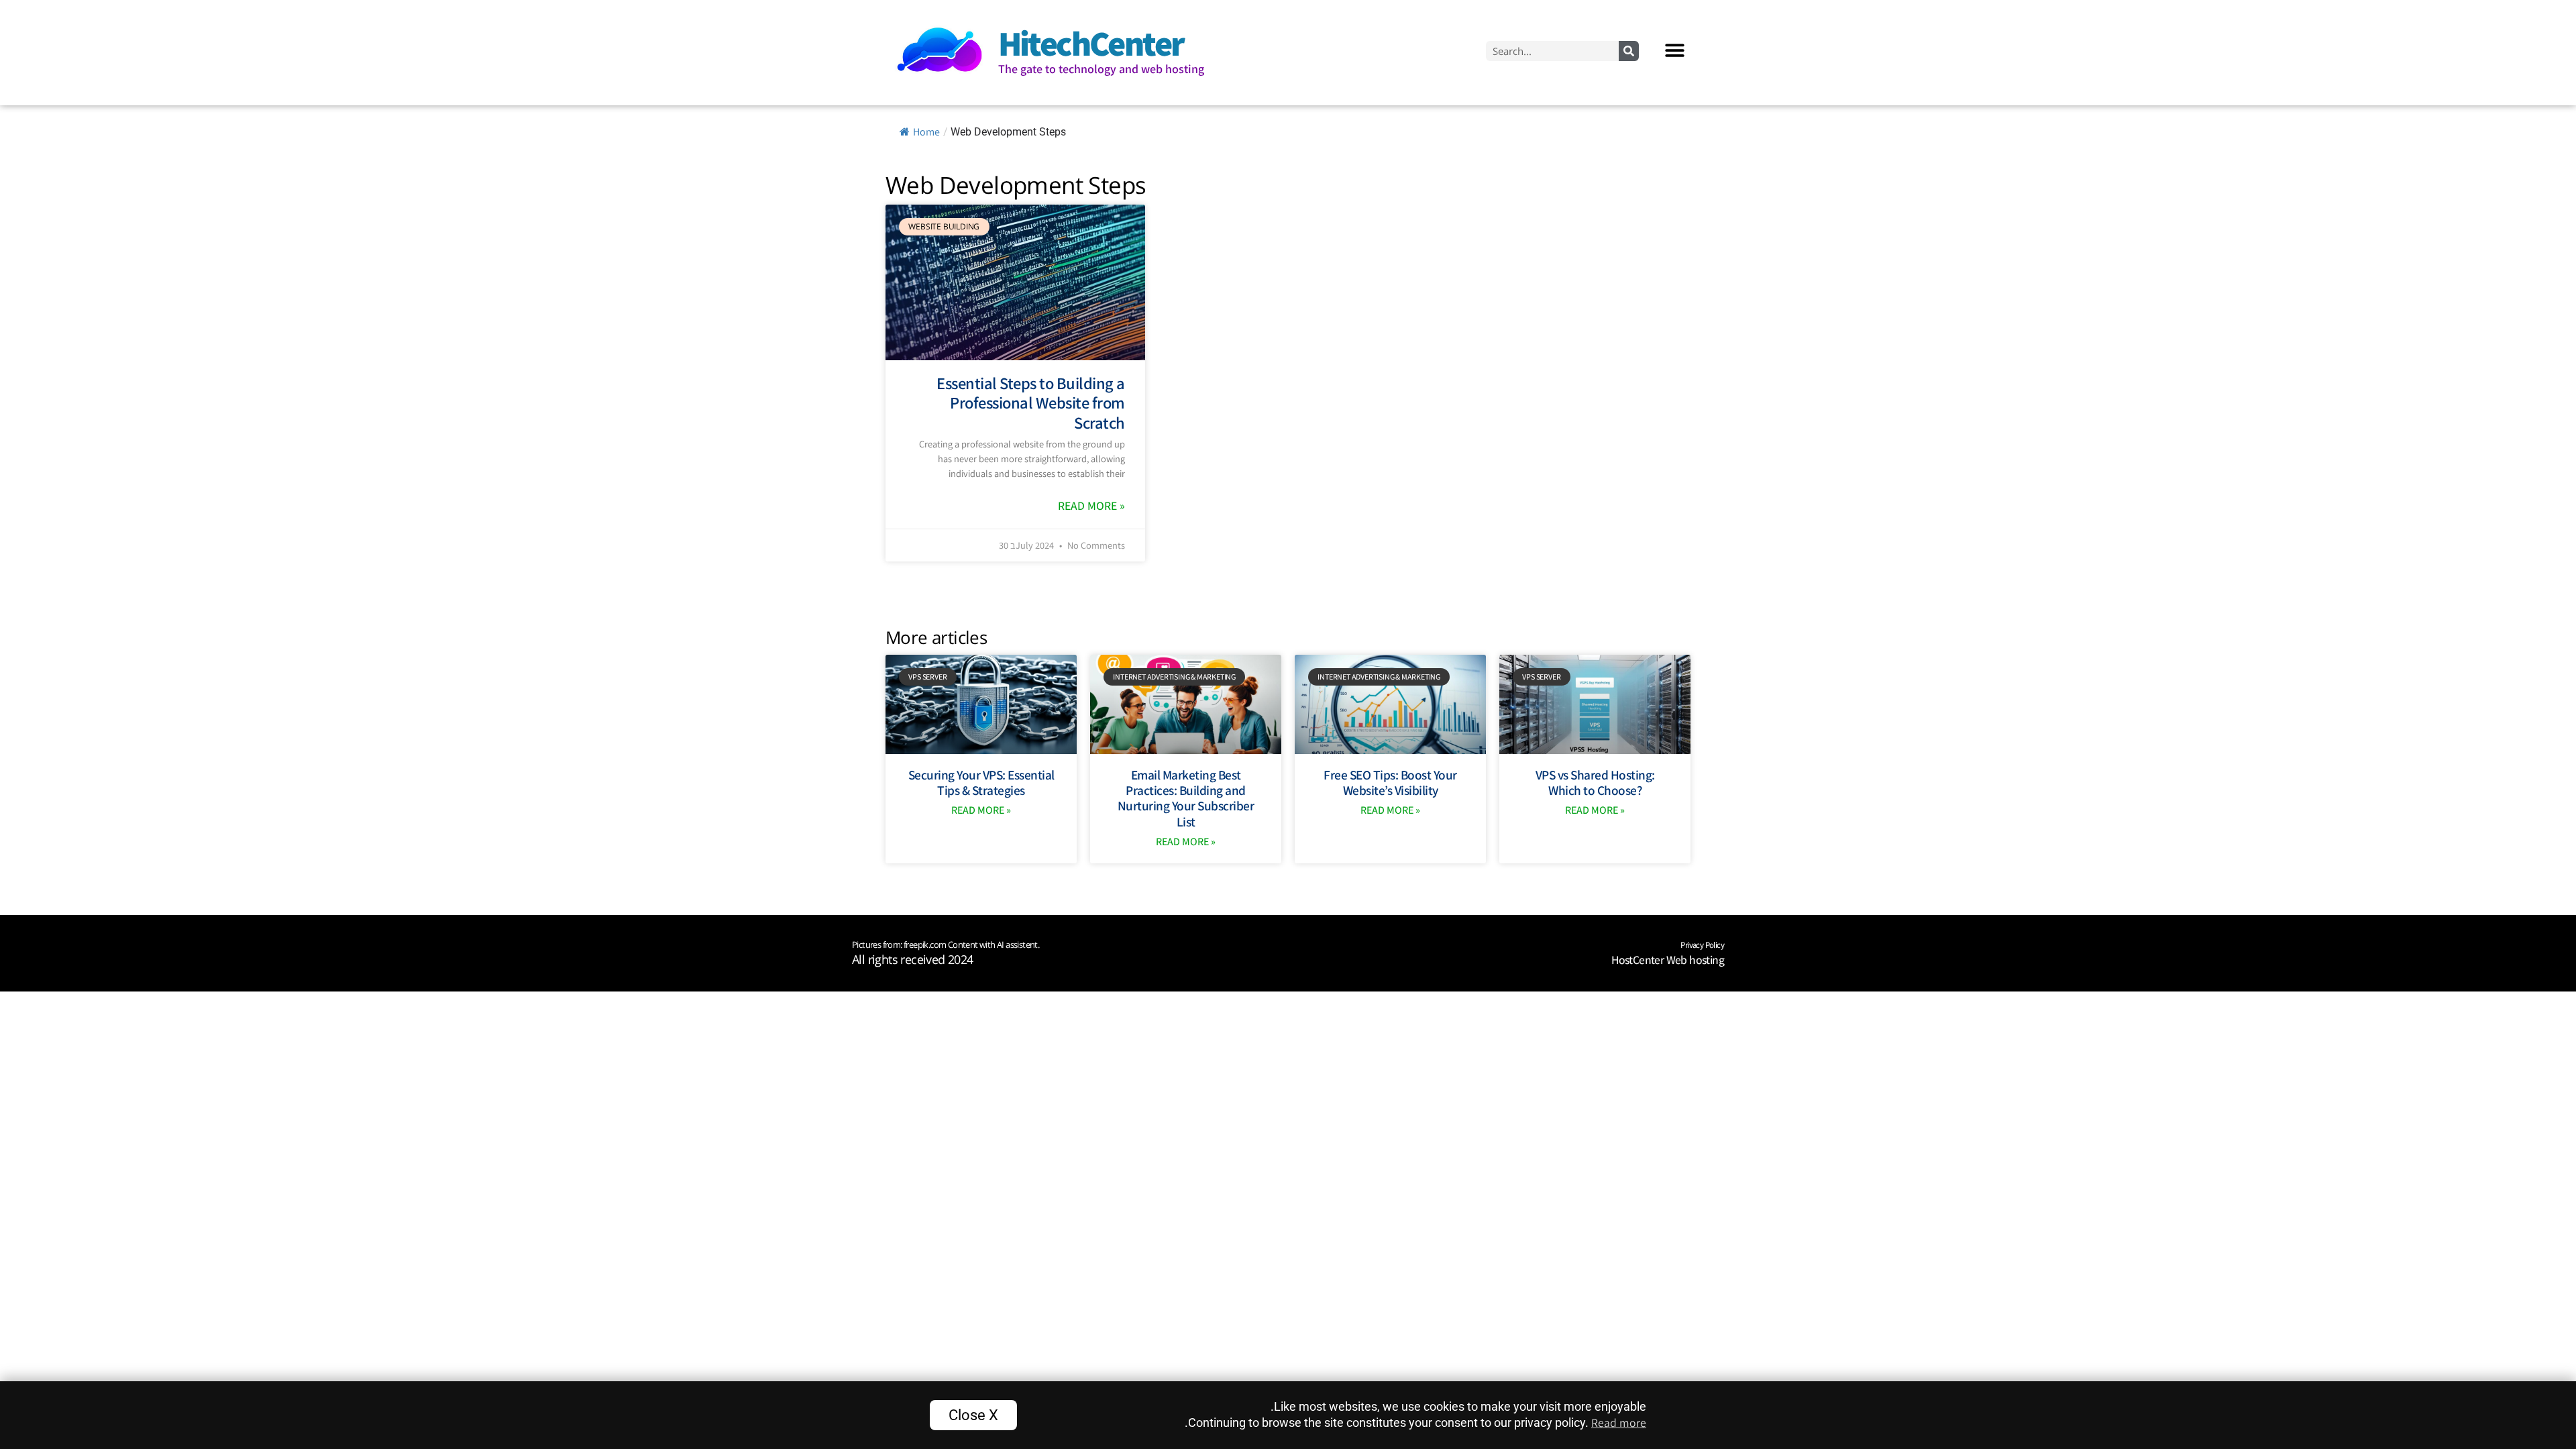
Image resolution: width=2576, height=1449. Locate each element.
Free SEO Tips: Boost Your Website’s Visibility (1390, 783)
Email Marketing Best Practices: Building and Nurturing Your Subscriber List (1186, 798)
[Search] (1629, 51)
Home (926, 132)
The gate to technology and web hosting (1101, 69)
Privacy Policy (1702, 945)
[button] (1675, 51)
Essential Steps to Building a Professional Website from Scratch (1031, 403)
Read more (1619, 1423)
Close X (973, 1415)
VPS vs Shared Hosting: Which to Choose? (1595, 783)
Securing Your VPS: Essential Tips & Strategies (981, 783)
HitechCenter (1091, 43)
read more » (1091, 505)
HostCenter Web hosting (1668, 960)
